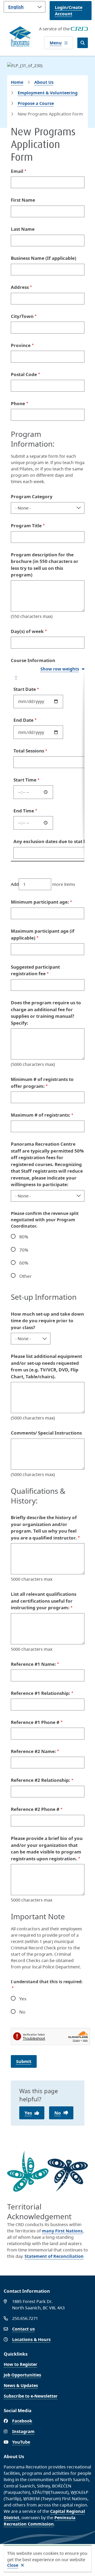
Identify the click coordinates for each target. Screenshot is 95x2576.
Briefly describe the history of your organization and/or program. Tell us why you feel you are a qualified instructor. (44, 1528)
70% (24, 1250)
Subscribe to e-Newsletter (31, 2396)
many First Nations (62, 2231)
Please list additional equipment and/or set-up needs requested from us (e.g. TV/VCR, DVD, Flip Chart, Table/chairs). (46, 1366)
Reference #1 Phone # (35, 1722)
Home (17, 82)
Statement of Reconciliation (54, 2256)
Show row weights (60, 669)
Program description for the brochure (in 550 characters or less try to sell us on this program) (45, 565)
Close (13, 2565)
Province (21, 345)
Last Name (23, 229)
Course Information (33, 660)
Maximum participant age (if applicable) (43, 934)
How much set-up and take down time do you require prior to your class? (47, 1321)
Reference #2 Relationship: (41, 1780)
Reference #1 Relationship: (41, 1693)
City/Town (22, 316)
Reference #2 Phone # (35, 1809)
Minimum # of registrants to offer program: (42, 1083)
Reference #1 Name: (33, 1664)
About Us (44, 82)
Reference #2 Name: (33, 1751)
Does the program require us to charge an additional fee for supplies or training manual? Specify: (46, 1013)
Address (20, 287)
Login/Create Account (69, 11)
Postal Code (24, 374)
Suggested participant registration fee (35, 970)
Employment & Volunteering (48, 93)
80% (24, 1237)
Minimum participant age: (40, 902)
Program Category (32, 496)
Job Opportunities (22, 2375)
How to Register (20, 2364)
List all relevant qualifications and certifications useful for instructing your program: (44, 1601)
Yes (23, 1999)
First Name (23, 200)
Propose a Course (36, 103)
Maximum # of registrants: (41, 1115)
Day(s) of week (27, 631)
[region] (48, 767)
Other (25, 1276)
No (22, 2012)
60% (24, 1263)
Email (17, 171)
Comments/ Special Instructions (46, 1433)
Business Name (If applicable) (44, 258)
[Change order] (16, 680)
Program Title (26, 526)
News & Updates (21, 2385)
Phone (18, 403)
